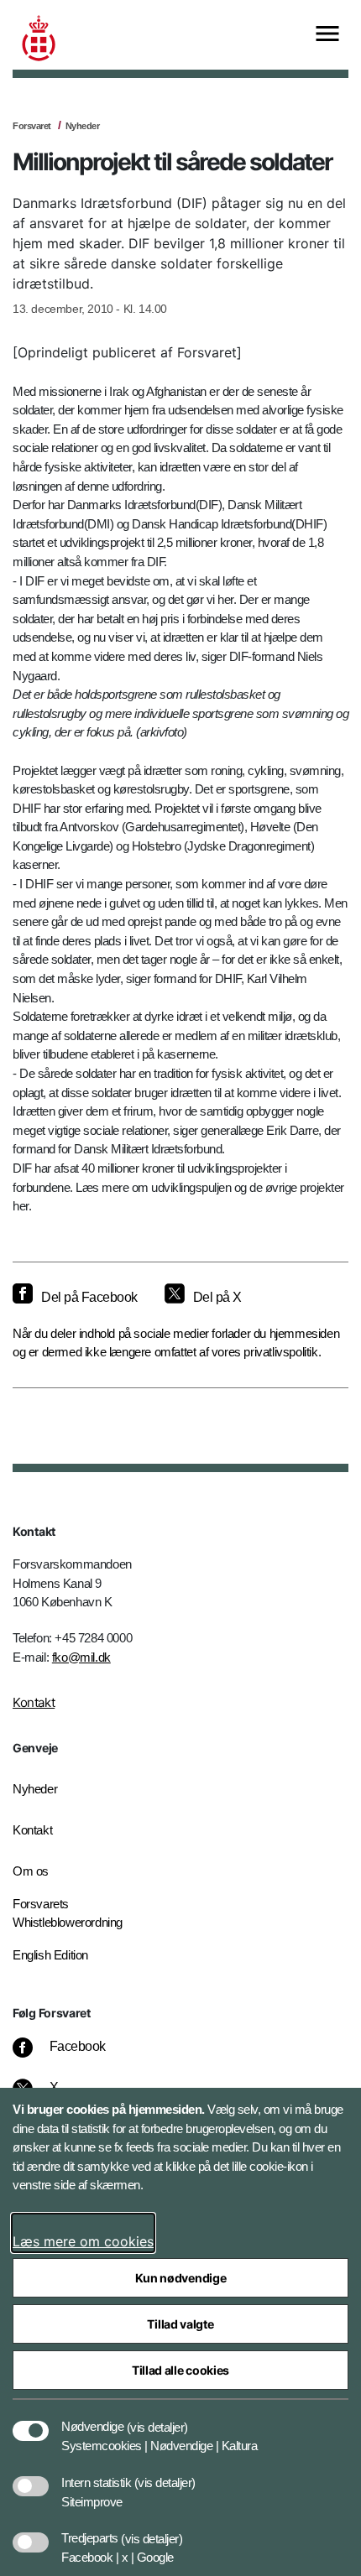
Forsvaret (32, 126)
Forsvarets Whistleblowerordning (68, 1913)
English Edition (50, 1955)
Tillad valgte (180, 2324)
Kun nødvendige (181, 2278)
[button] (157, 2418)
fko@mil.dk (81, 1657)
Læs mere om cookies (83, 2241)
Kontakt (34, 1702)
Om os (31, 1871)
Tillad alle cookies (180, 2370)
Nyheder (83, 126)
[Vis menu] (327, 35)
